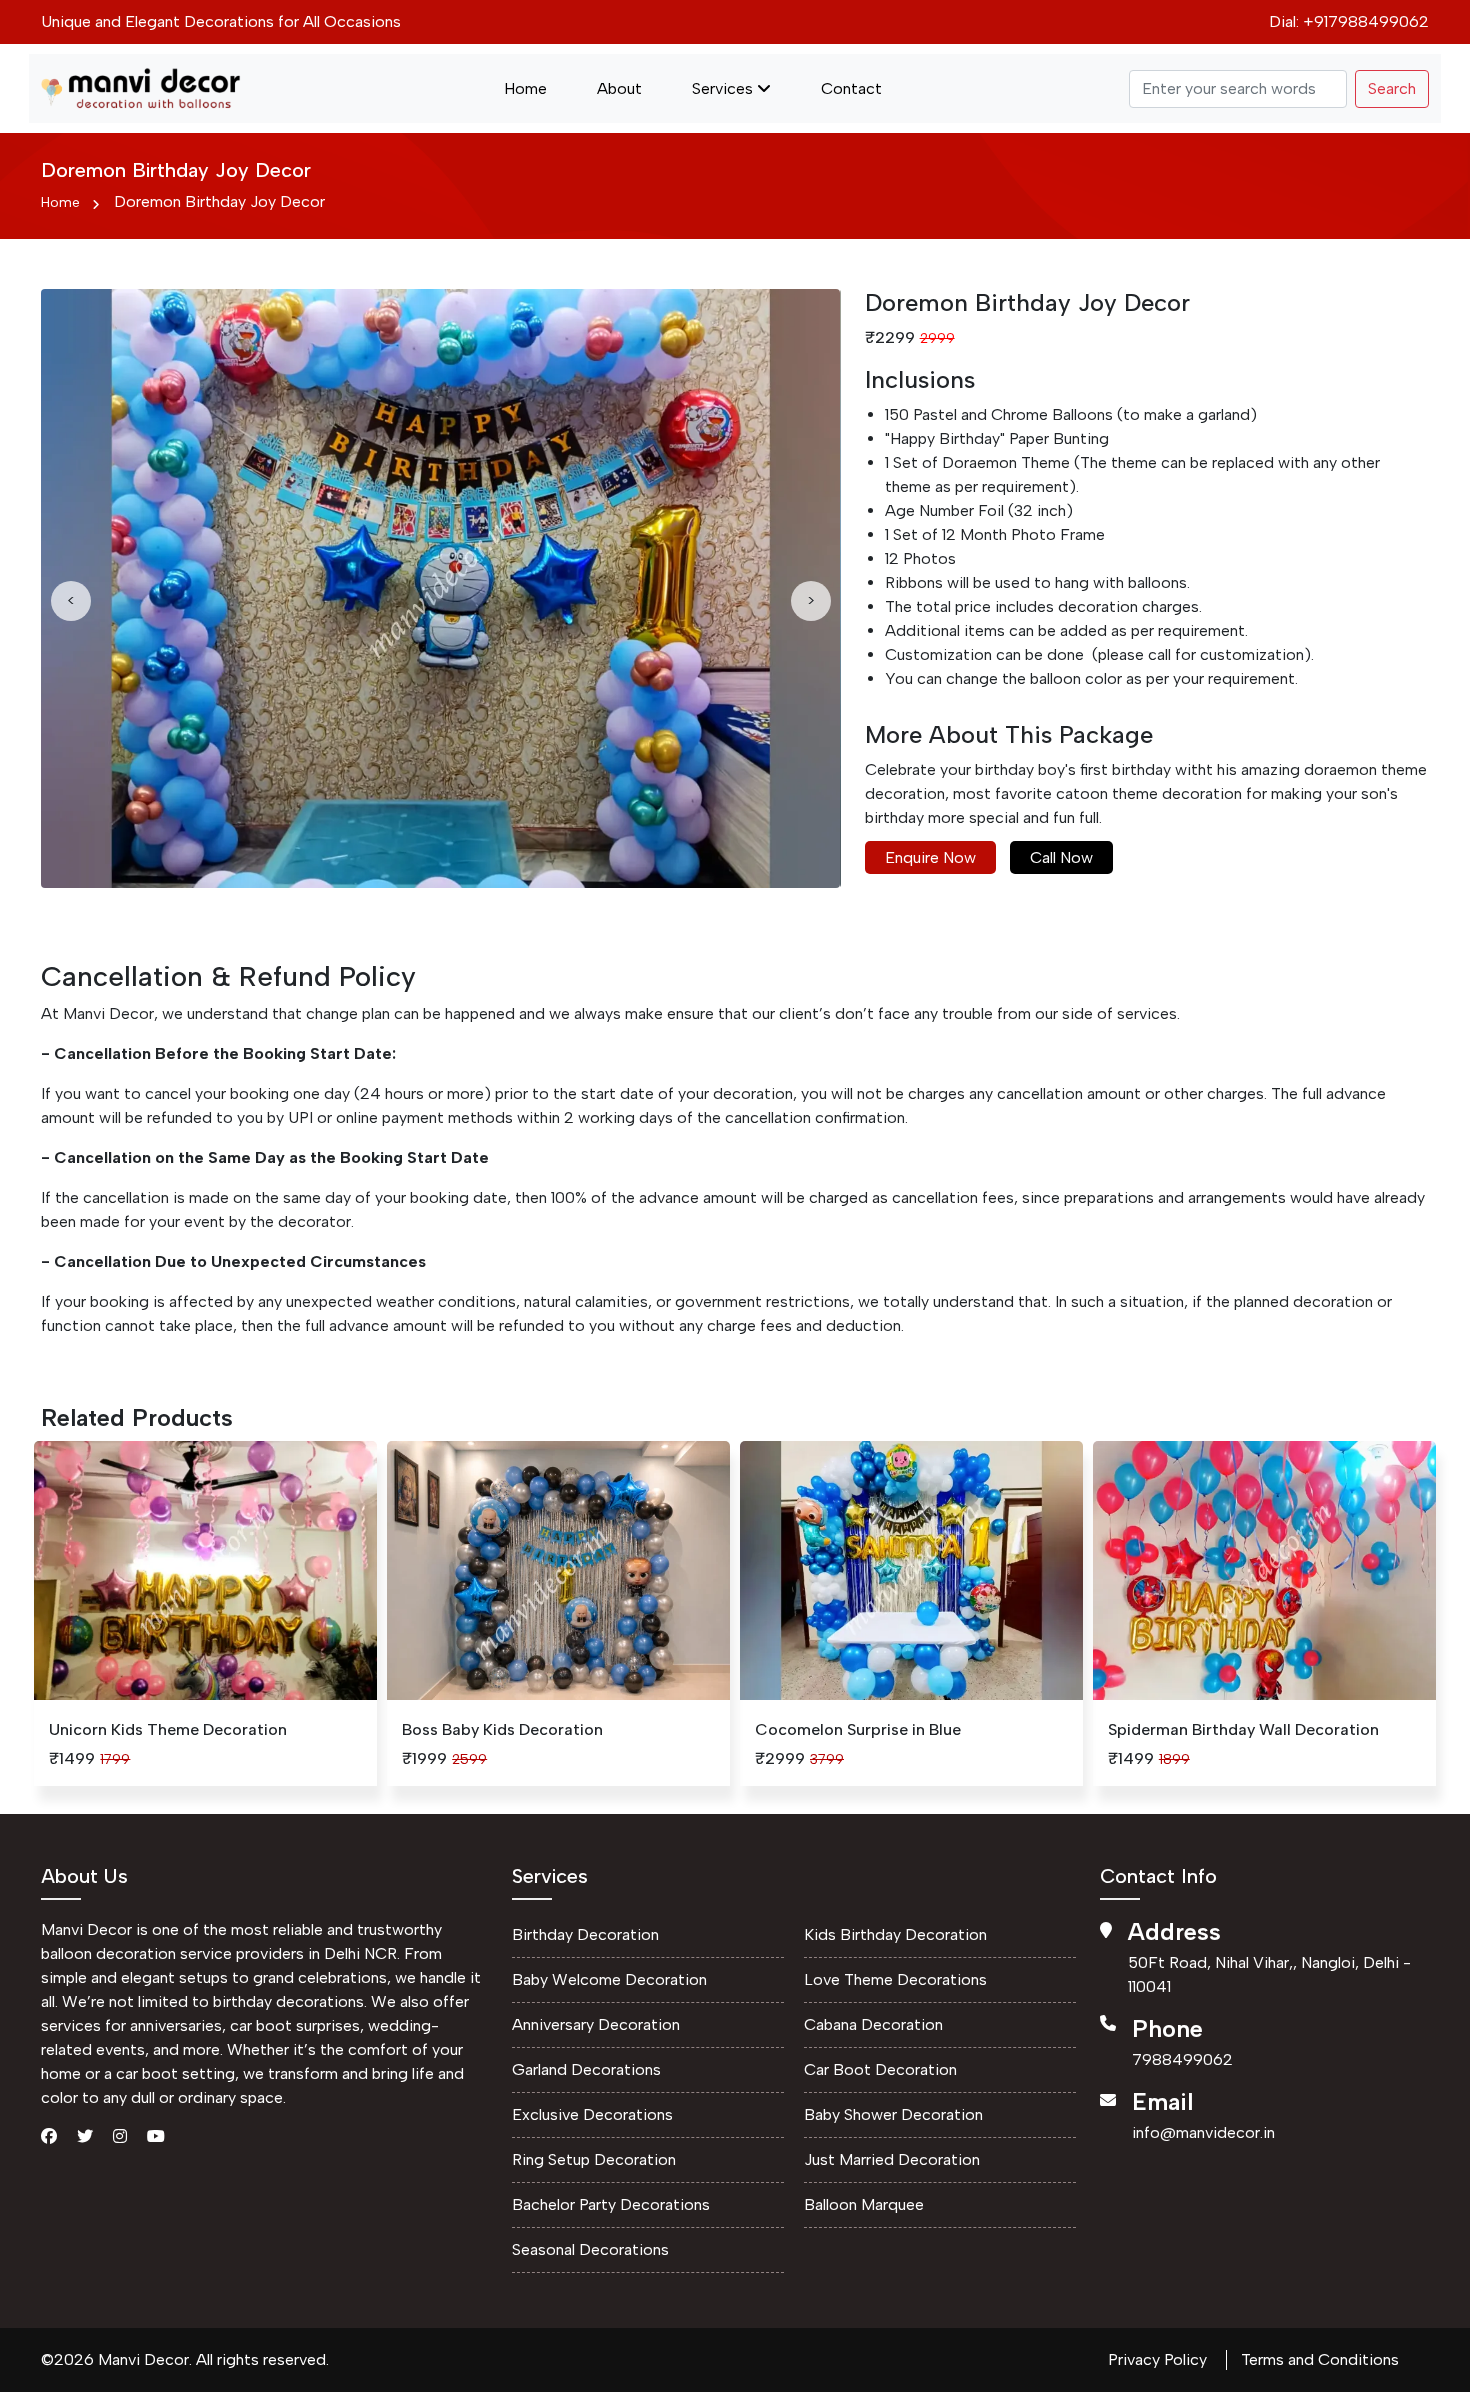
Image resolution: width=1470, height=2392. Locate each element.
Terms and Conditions (1320, 2359)
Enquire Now (930, 857)
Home (525, 88)
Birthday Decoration (585, 1934)
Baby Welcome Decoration (609, 1979)
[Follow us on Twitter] (85, 2134)
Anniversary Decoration (596, 2024)
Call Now (1061, 857)
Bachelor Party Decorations (611, 2204)
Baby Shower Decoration (893, 2114)
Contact (851, 88)
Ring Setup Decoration (594, 2159)
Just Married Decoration (892, 2159)
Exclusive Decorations (592, 2114)
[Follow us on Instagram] (120, 2134)
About (619, 88)
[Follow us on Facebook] (49, 2134)
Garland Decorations (586, 2069)
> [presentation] (811, 600)
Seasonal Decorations (590, 2249)
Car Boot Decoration (880, 2069)
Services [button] (724, 88)
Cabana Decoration (873, 2024)
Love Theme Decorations (895, 1979)
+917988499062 (1366, 21)
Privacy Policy (1157, 2359)
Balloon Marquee (864, 2204)
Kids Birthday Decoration (895, 1934)
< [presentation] (71, 600)
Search (1392, 88)
